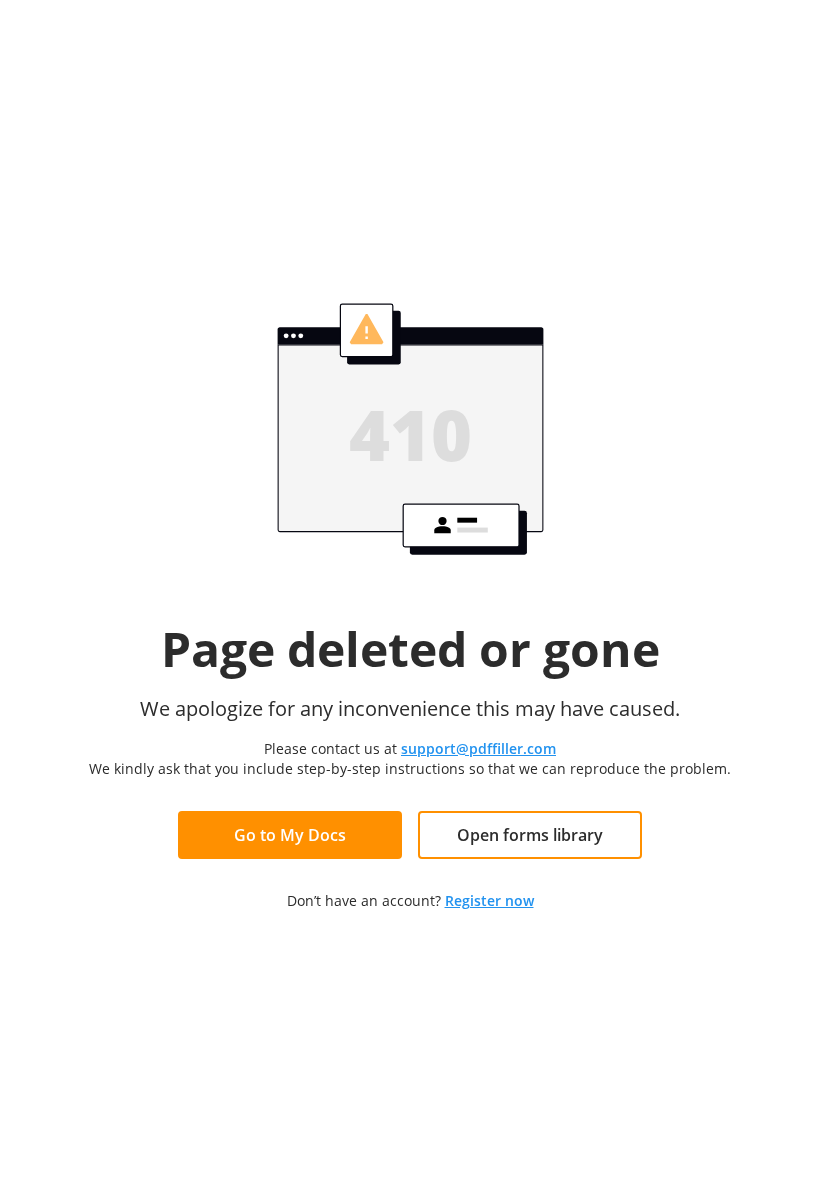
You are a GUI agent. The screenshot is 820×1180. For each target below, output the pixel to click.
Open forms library (530, 835)
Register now (489, 900)
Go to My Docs (290, 835)
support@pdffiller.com (478, 748)
